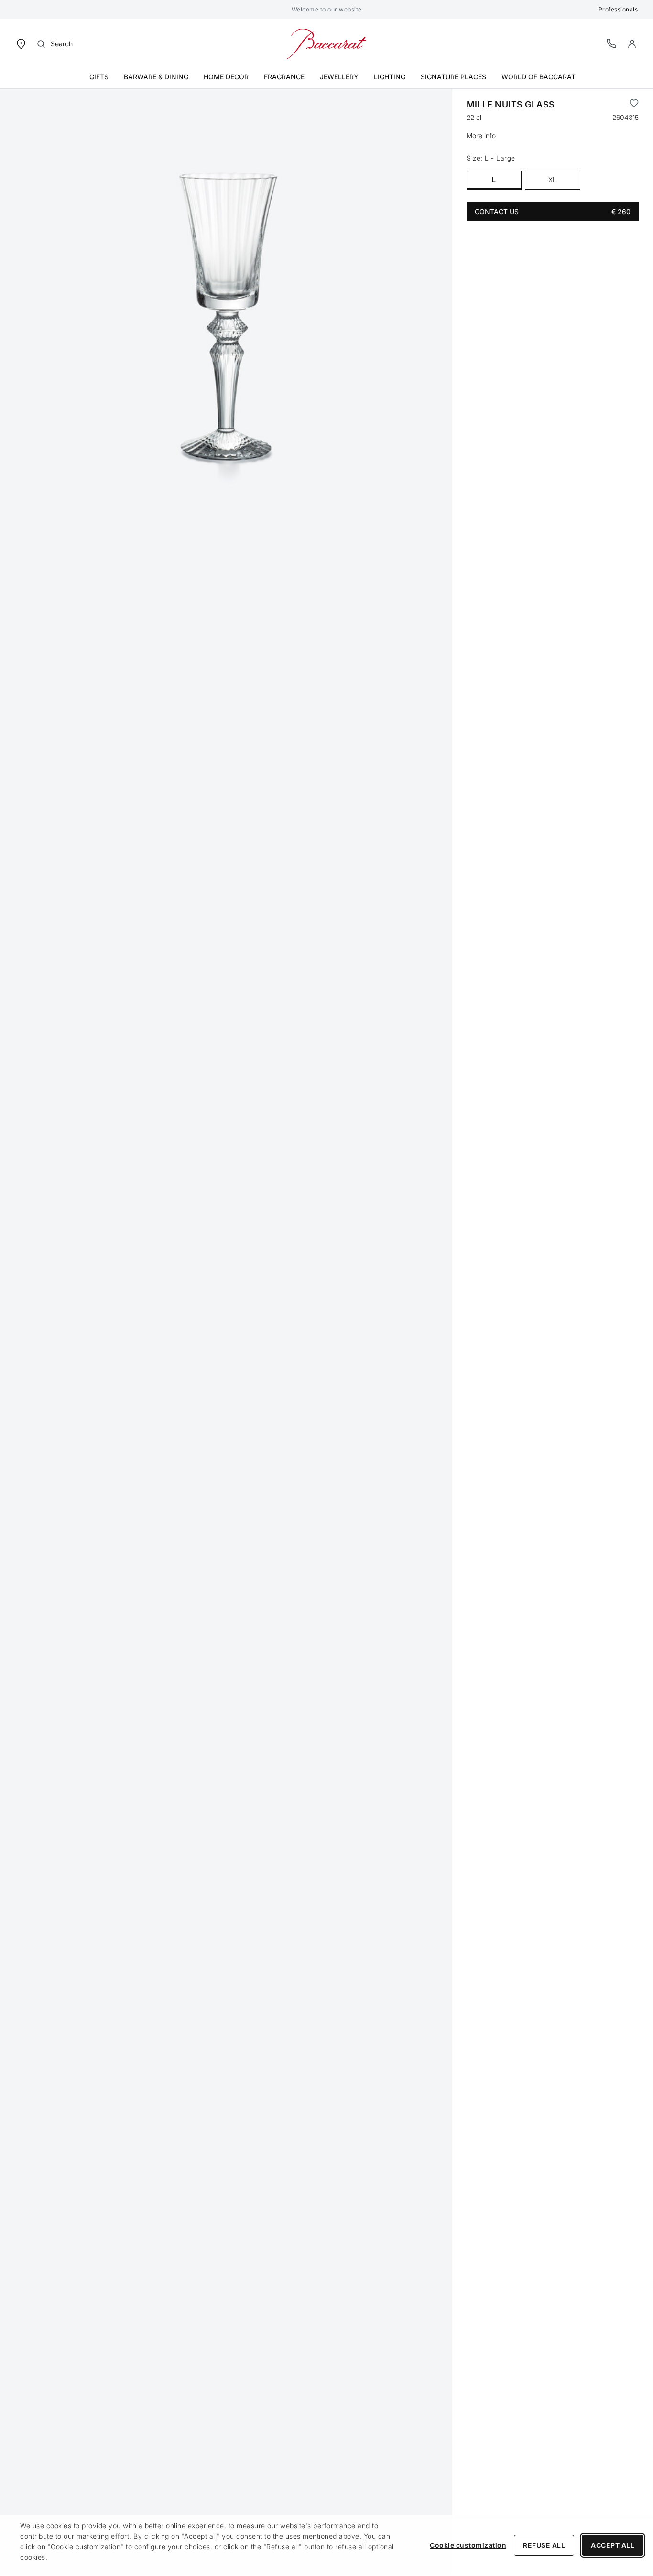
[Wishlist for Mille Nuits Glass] (634, 105)
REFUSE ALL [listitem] (544, 2545)
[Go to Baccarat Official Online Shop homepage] (326, 43)
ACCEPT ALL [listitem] (613, 2545)
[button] (632, 44)
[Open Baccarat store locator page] (21, 43)
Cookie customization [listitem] (468, 2545)
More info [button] (481, 135)
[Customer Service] (612, 43)
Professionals (618, 9)
